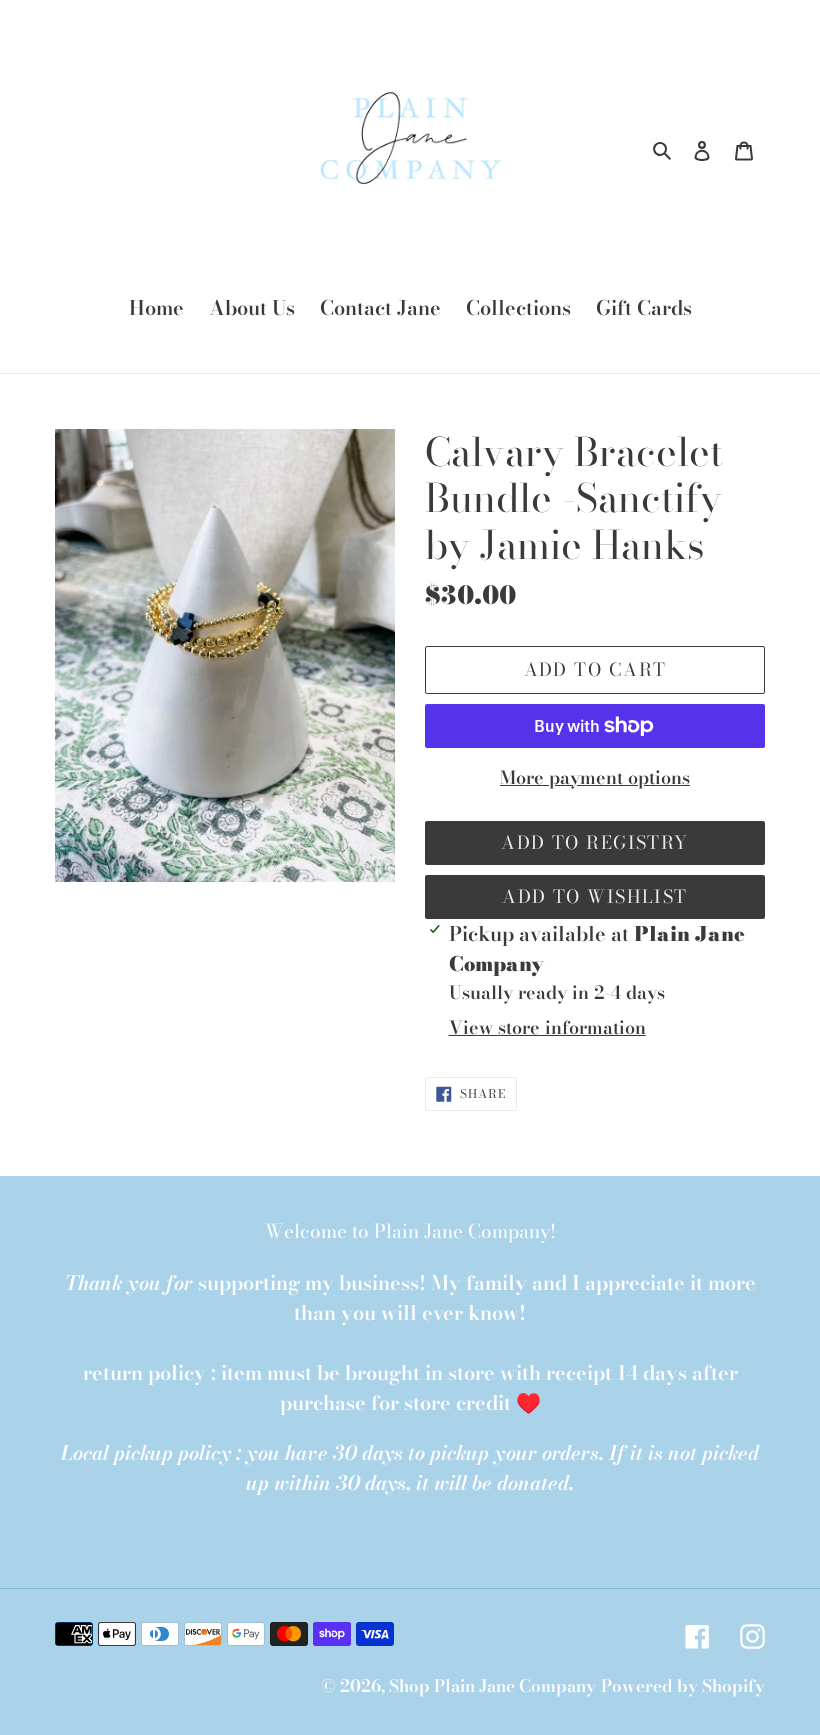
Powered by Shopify (683, 1686)
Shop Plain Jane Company (492, 1686)
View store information (547, 1027)
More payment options (595, 777)
